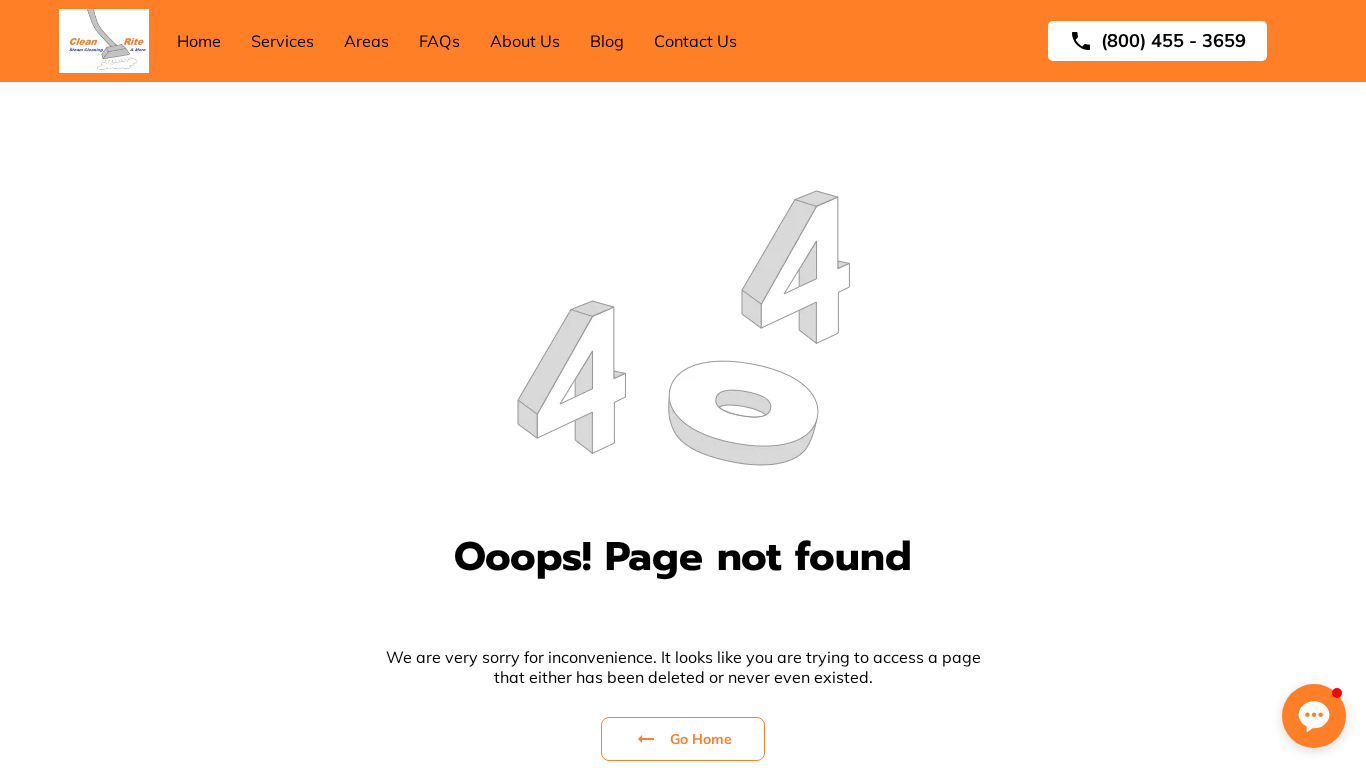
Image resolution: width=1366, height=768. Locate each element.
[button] (1314, 716)
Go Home (701, 739)
